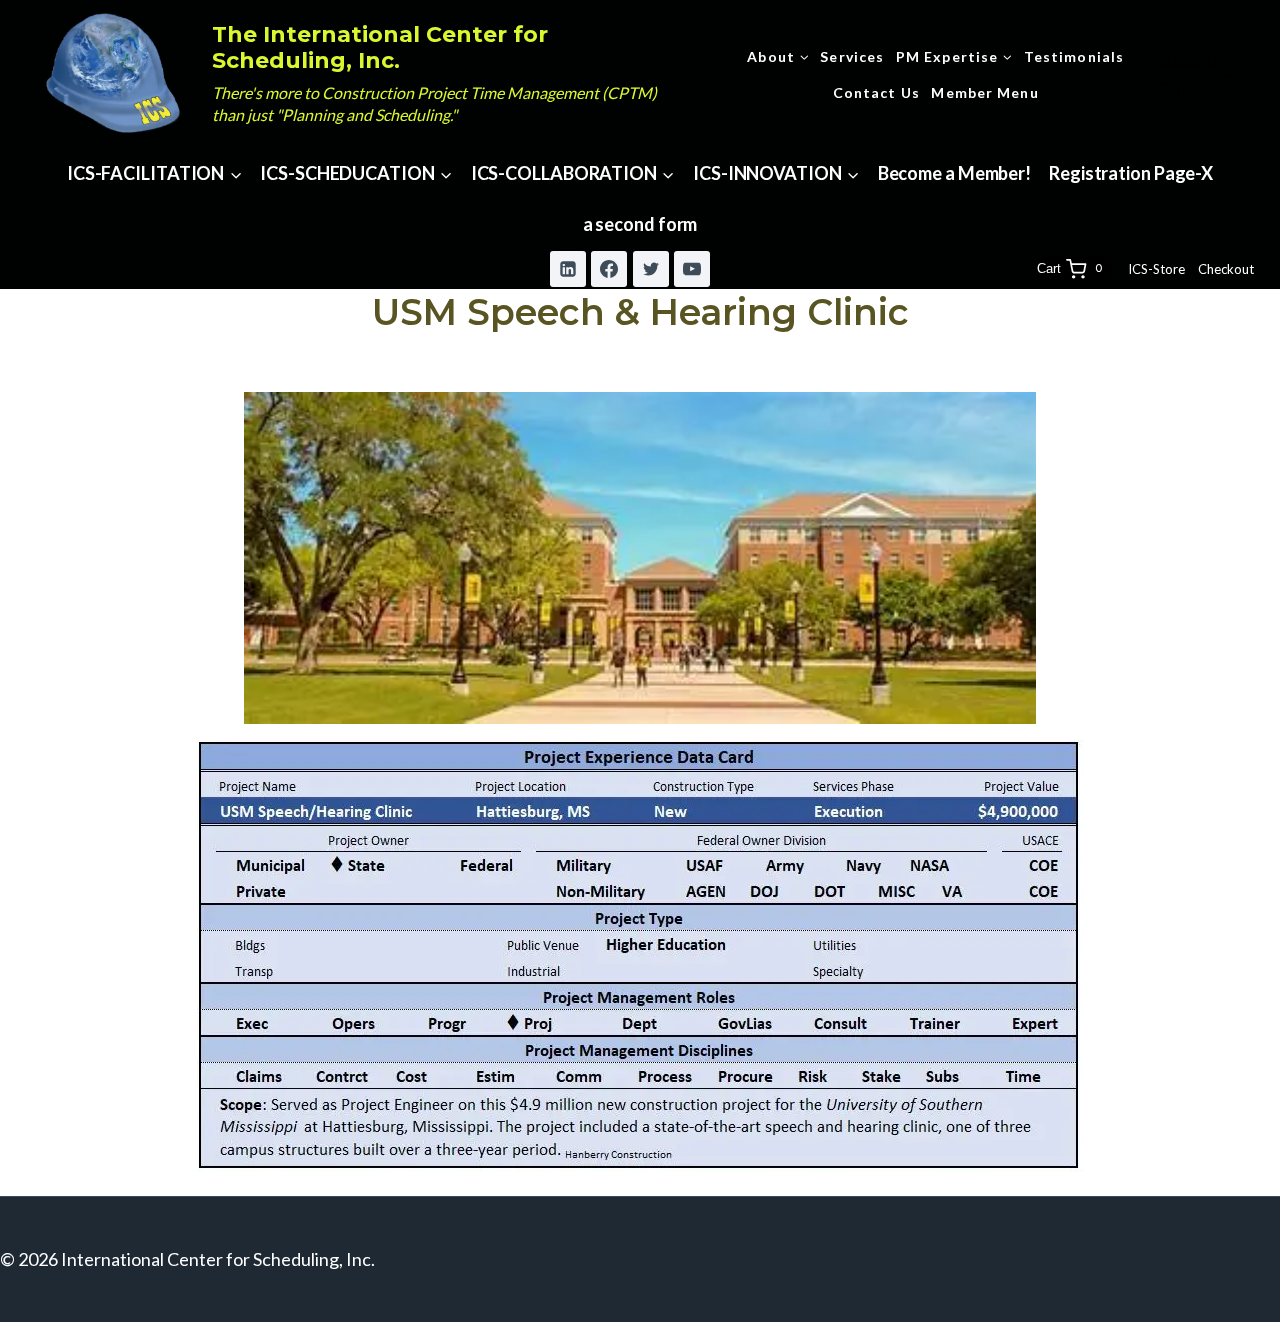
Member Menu (984, 92)
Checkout (1226, 269)
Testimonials (1074, 56)
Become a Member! (954, 173)
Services (852, 56)
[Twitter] (651, 269)
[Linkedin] (568, 269)
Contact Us (876, 92)
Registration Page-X (1131, 173)
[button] (1227, 74)
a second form (640, 224)
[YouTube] (692, 269)
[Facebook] (609, 269)
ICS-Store (1156, 269)
